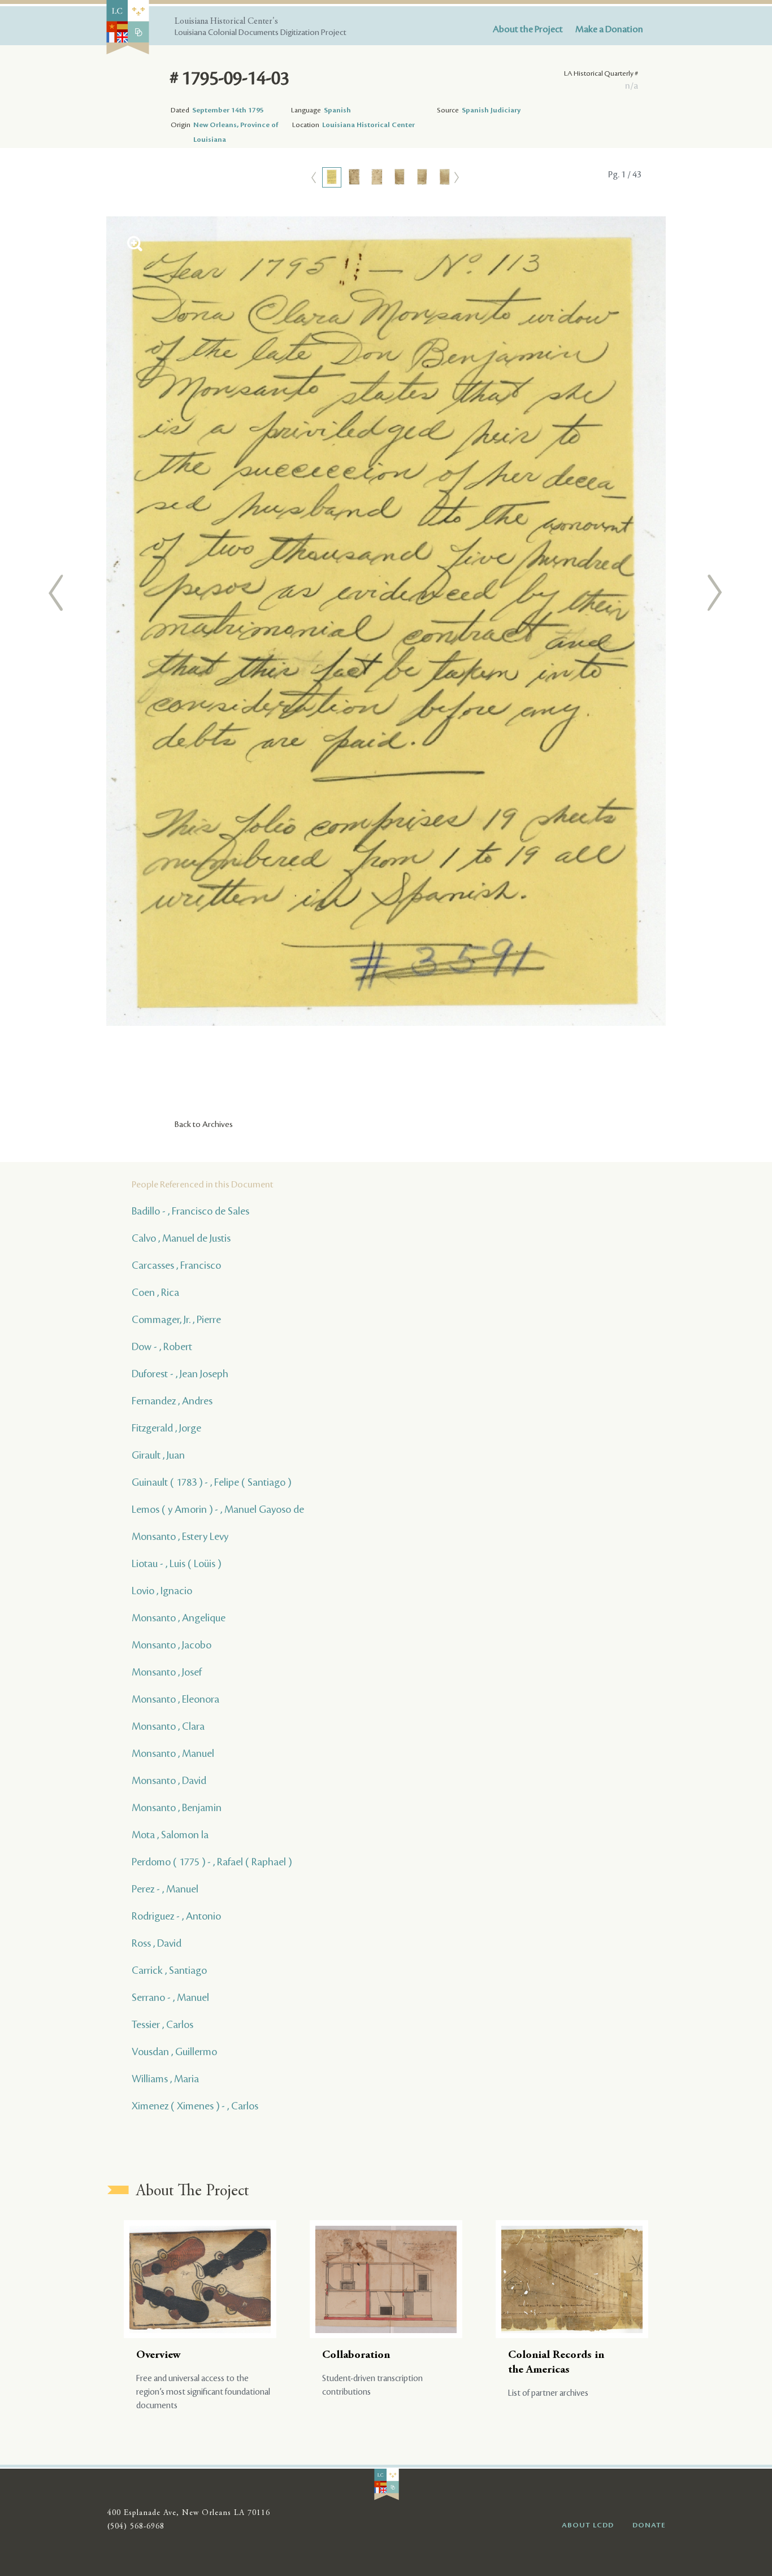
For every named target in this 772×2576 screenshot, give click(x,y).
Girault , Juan (158, 1455)
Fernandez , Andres (172, 1401)
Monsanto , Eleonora (175, 1699)
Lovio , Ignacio (162, 1591)
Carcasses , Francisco (176, 1265)
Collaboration (356, 2355)
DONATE (649, 2525)
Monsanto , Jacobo (172, 1645)
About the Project (528, 29)
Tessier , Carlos (162, 2025)
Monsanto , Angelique (179, 1618)
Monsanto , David (169, 1781)
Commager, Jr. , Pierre (176, 1320)
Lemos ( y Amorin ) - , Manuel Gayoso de (218, 1509)
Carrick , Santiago (169, 1970)
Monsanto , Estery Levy (180, 1537)
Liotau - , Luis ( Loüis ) (176, 1564)
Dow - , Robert (162, 1347)
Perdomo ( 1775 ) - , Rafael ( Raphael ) (212, 1862)
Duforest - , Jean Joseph (180, 1374)
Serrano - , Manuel (170, 1998)
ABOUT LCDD (588, 2525)
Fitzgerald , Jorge (166, 1428)
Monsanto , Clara (168, 1726)
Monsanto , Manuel (173, 1753)
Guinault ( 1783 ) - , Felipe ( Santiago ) (211, 1482)
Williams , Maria (165, 2079)
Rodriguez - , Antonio (176, 1916)
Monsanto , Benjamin (177, 1808)
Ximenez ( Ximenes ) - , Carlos (195, 2106)
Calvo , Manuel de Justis (181, 1238)
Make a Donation (609, 29)
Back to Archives (204, 1125)
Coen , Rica (155, 1293)
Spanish (337, 110)
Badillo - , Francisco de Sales (190, 1211)
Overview (159, 2355)
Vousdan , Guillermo (174, 2052)
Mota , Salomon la (170, 1835)
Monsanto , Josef (167, 1672)
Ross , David (157, 1943)
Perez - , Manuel (165, 1889)
